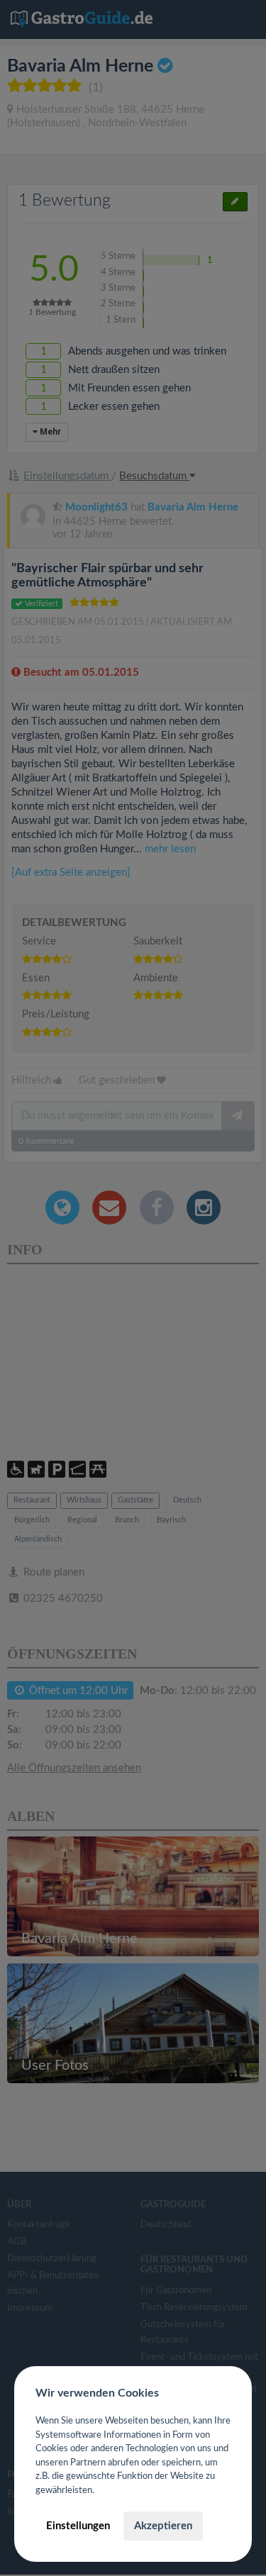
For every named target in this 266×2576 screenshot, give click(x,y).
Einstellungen (78, 2526)
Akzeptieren (163, 2526)
